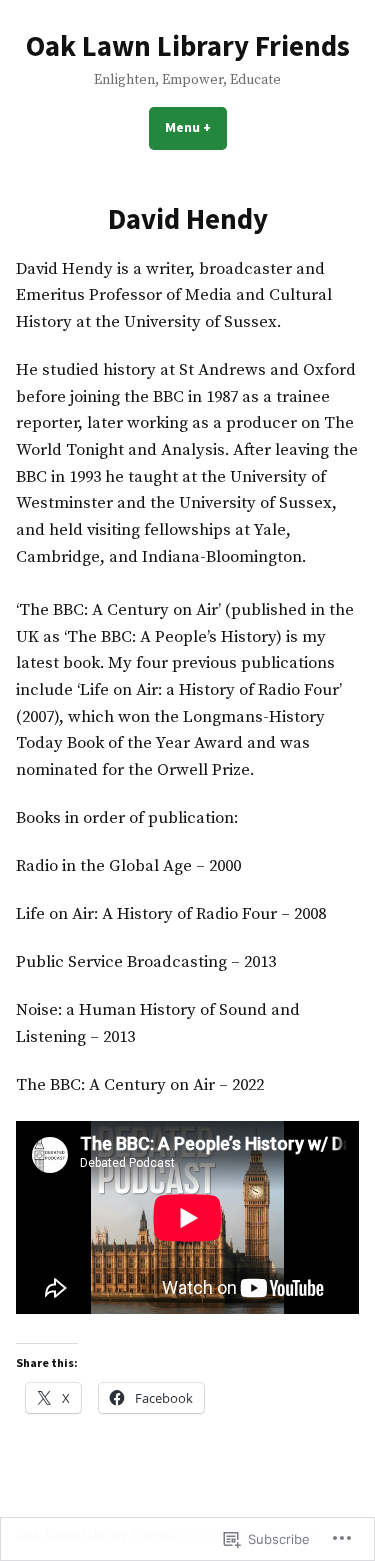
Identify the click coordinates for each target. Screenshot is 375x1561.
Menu (196, 127)
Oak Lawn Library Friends (188, 46)
